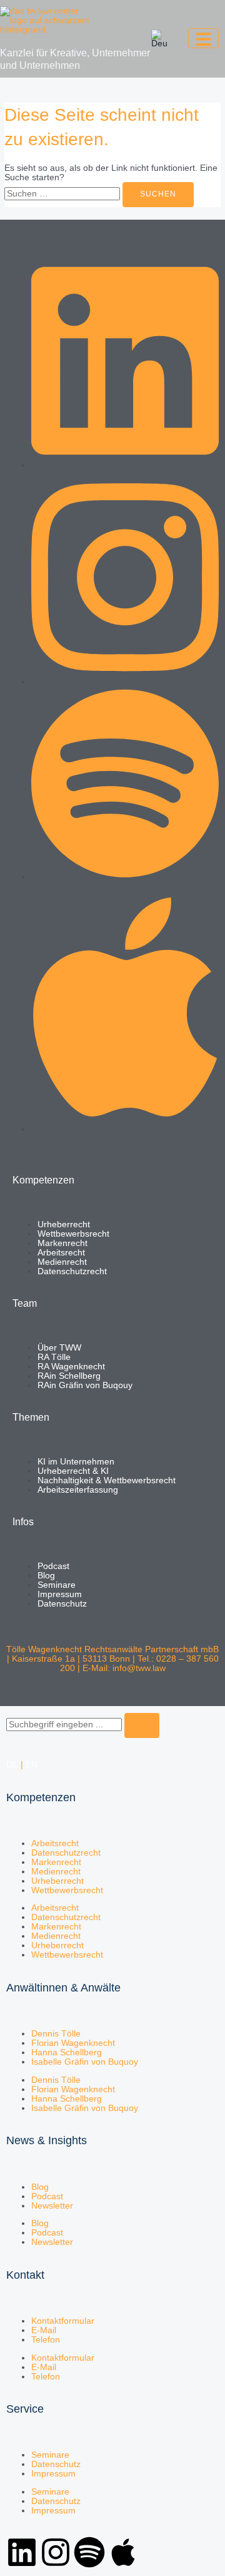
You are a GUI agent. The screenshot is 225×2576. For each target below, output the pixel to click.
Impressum (53, 2474)
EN (32, 1765)
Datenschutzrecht (66, 1853)
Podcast (47, 2196)
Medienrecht (56, 1872)
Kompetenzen (41, 1797)
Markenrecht (56, 1862)
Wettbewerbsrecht (67, 1890)
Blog (40, 2187)
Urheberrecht (57, 1881)
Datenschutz (56, 2464)
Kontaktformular (63, 2321)
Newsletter (52, 2206)
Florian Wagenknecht (73, 2043)
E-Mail (44, 2330)
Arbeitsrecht (55, 1843)
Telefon (46, 2340)
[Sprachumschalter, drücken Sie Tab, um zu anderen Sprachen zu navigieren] (159, 39)
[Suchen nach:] (63, 194)
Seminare (50, 2455)
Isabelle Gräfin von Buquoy (85, 2062)
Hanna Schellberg (67, 2052)
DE (12, 1765)
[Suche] (142, 1725)
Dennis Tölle (56, 2034)
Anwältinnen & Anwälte (63, 1988)
